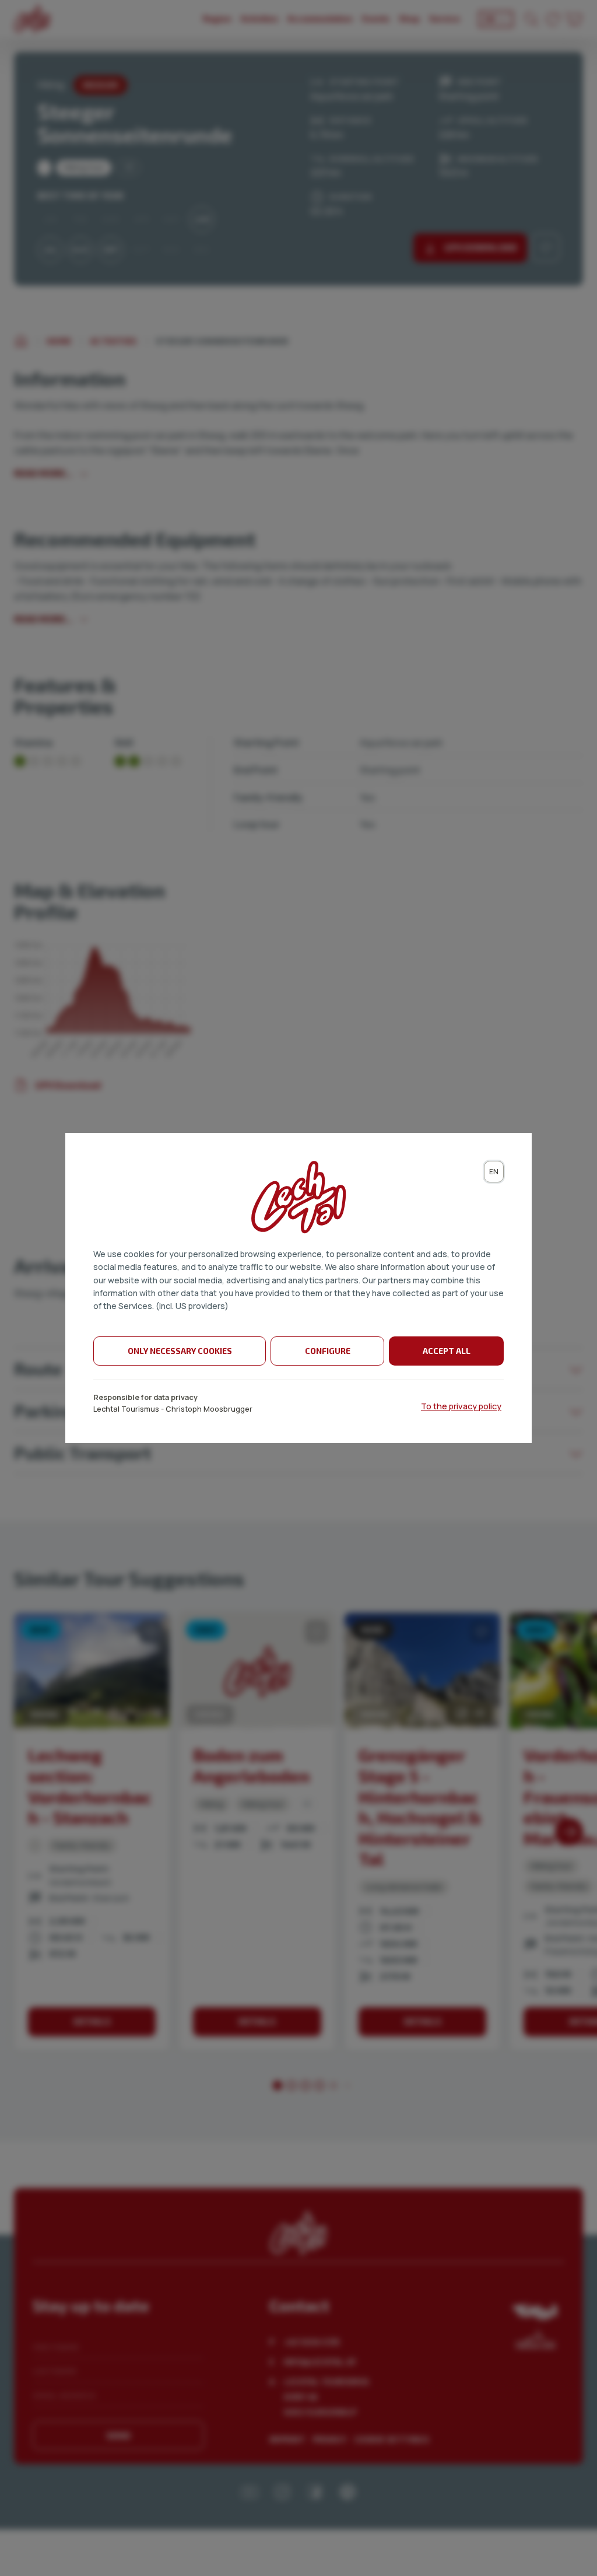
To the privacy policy (461, 1406)
